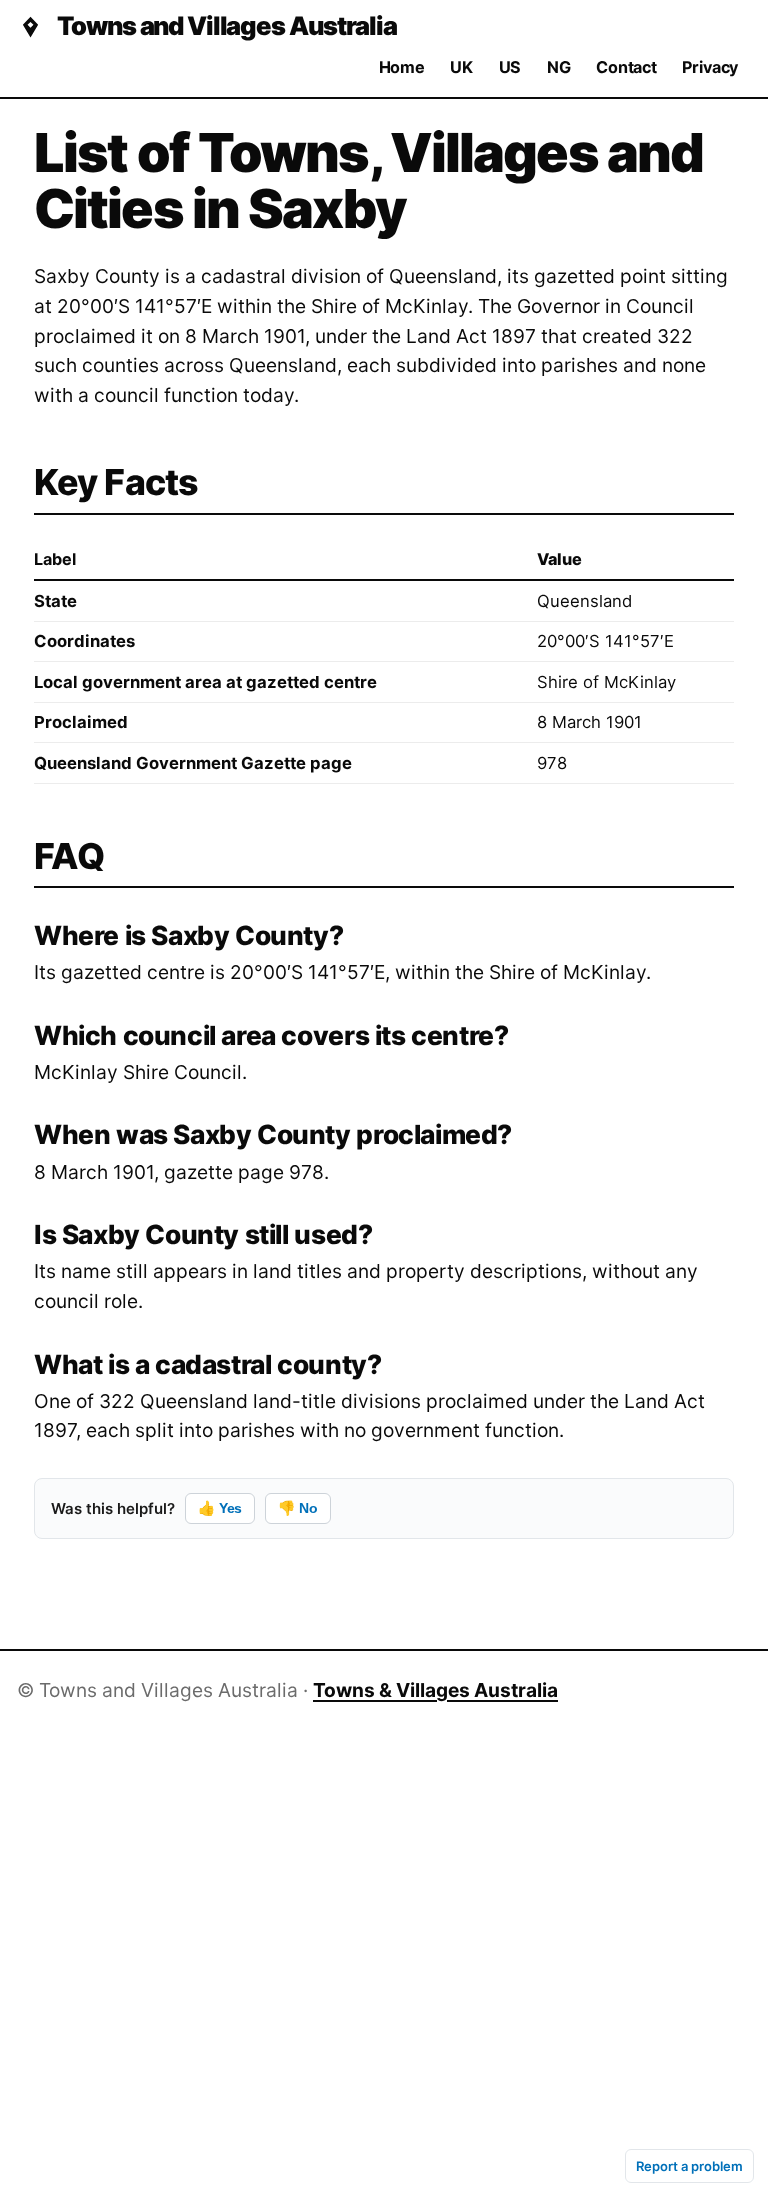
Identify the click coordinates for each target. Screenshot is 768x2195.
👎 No (297, 1508)
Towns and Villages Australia (226, 26)
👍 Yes (220, 1508)
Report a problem (689, 2166)
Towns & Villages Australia (435, 1690)
